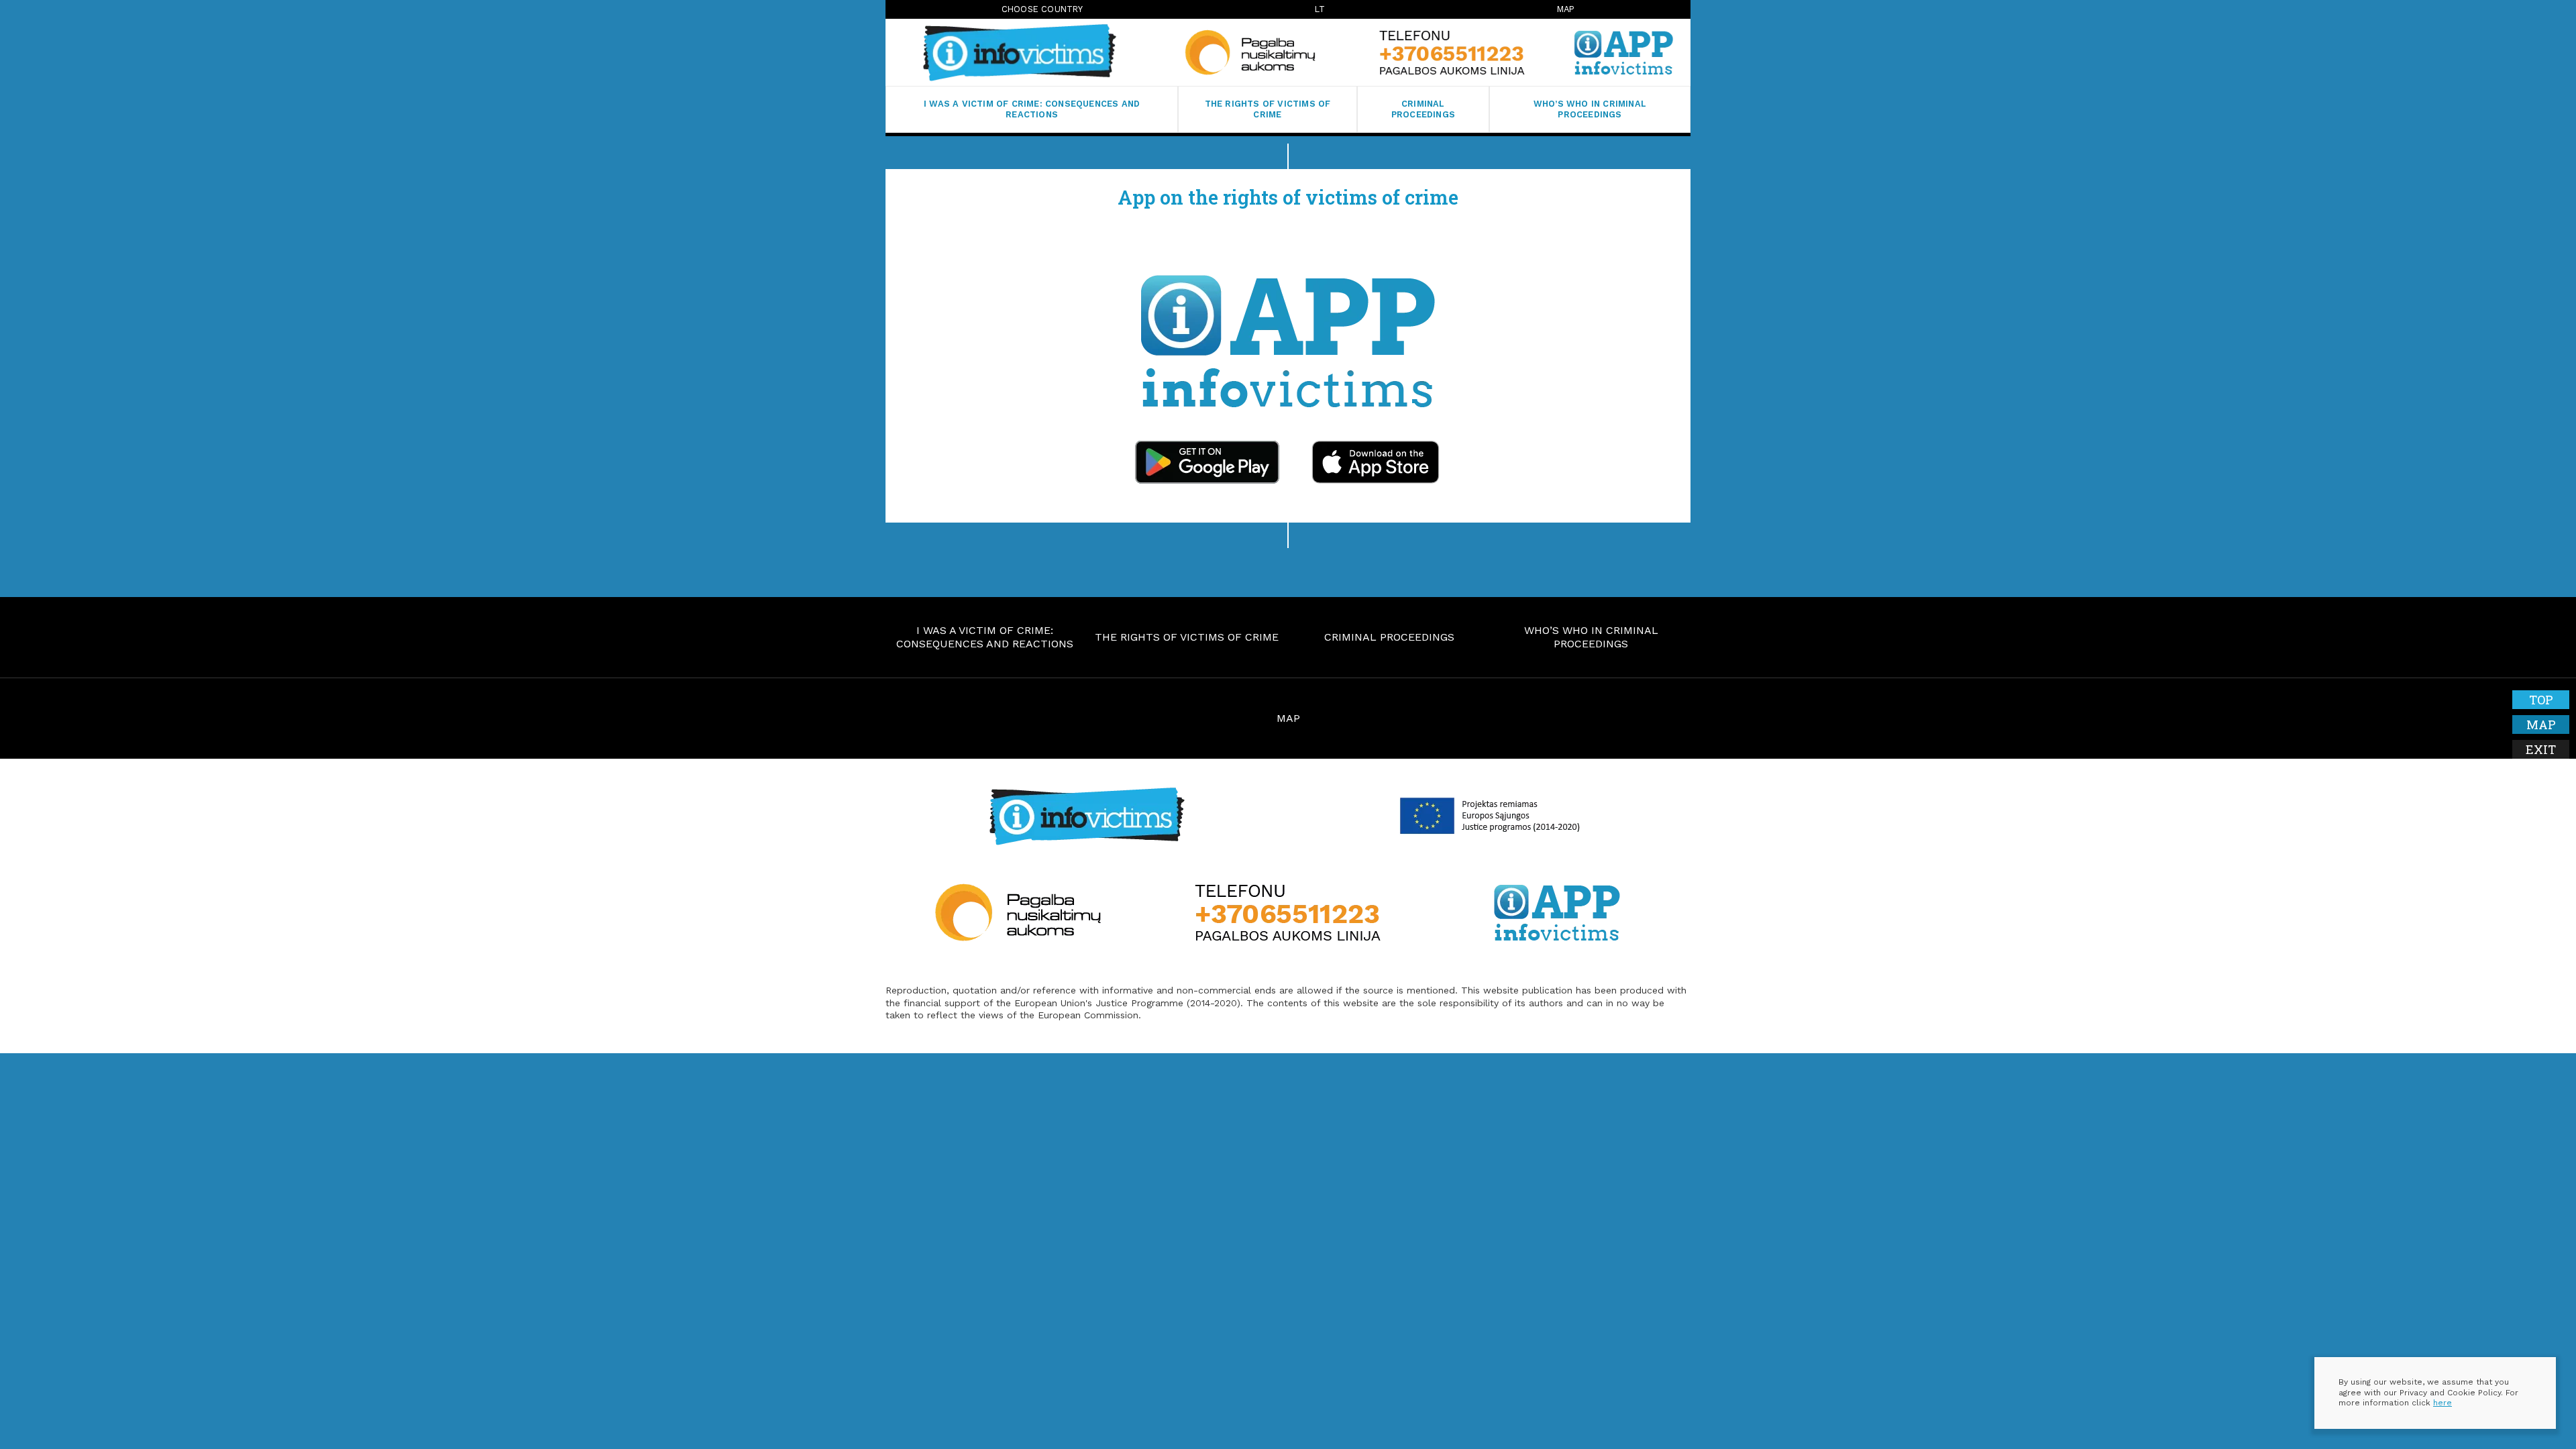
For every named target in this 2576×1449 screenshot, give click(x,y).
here (2443, 1403)
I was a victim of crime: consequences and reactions (1032, 109)
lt (1320, 9)
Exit (2541, 749)
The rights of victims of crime (1268, 109)
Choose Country (1042, 9)
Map (1566, 9)
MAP (1288, 718)
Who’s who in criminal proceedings (1590, 109)
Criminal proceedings (1423, 109)
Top (2541, 700)
